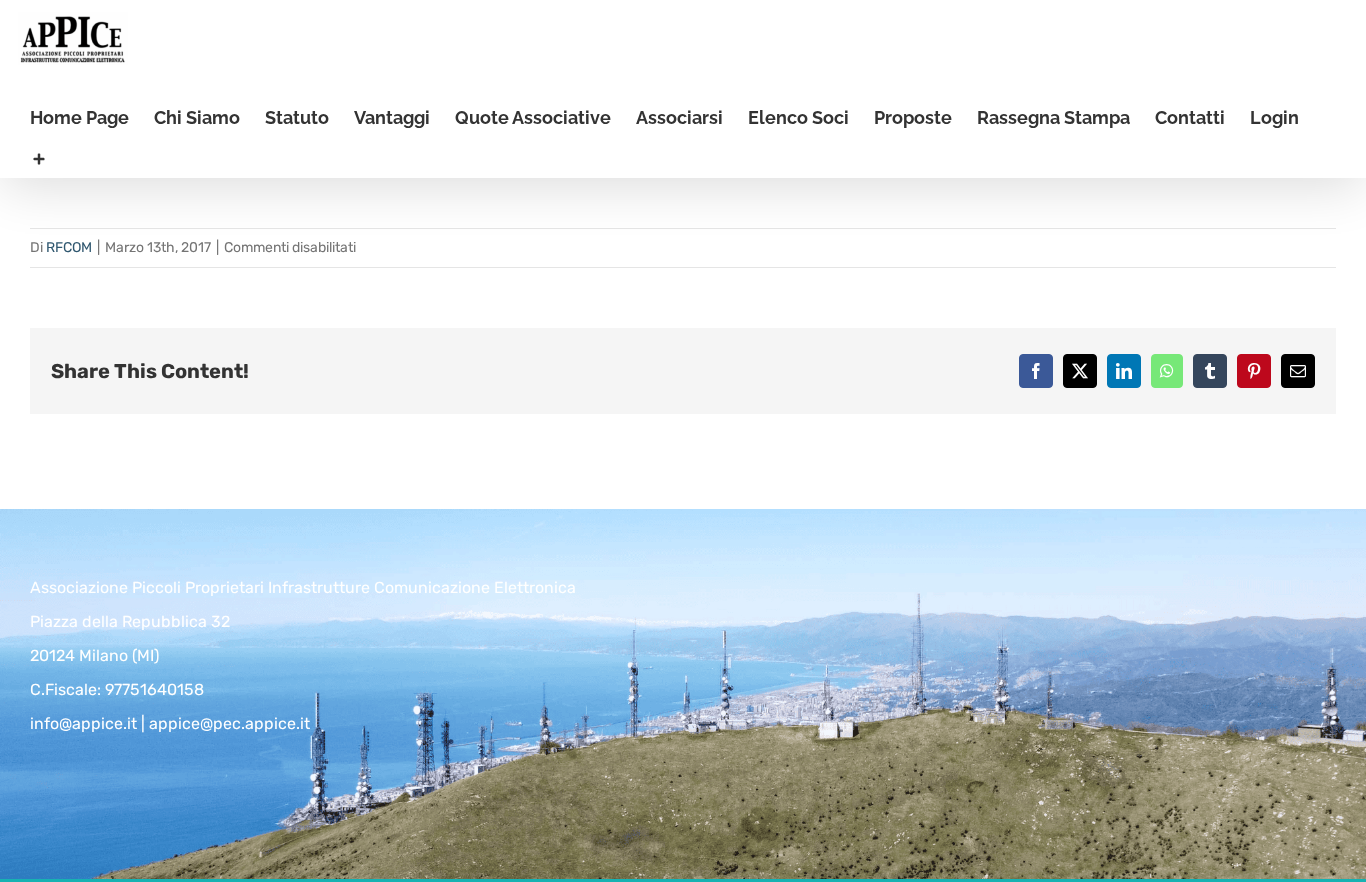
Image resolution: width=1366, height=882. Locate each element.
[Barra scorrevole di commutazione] (39, 157)
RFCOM (69, 247)
